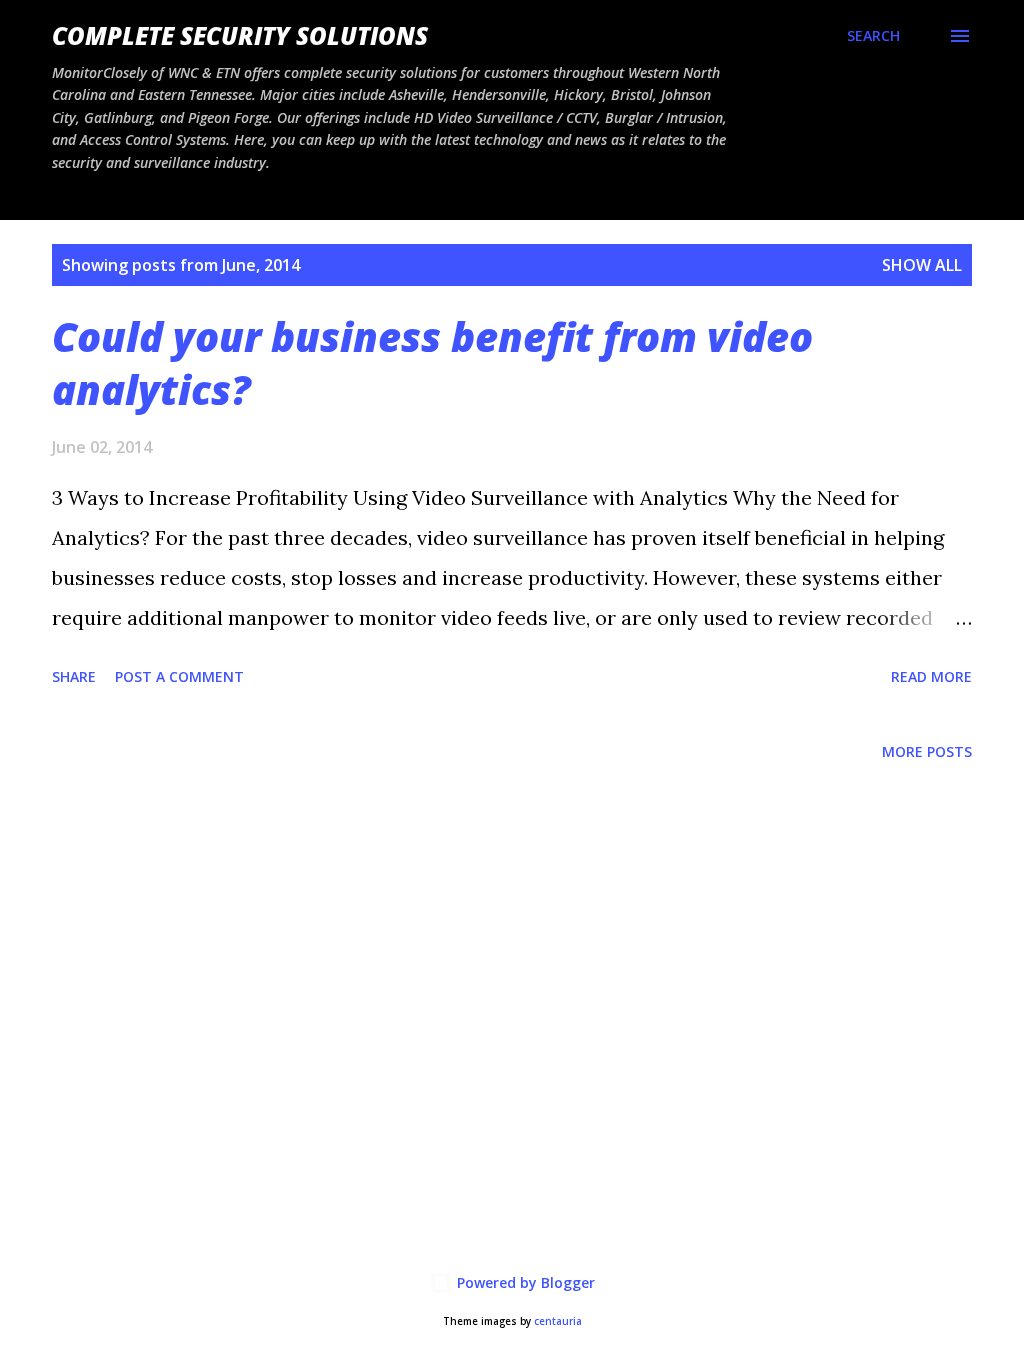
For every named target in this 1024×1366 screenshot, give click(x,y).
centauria (558, 1321)
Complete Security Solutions (240, 35)
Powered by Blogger (524, 1282)
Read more (931, 676)
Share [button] (74, 676)
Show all (922, 265)
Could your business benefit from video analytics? (432, 363)
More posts (927, 751)
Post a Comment (179, 676)
